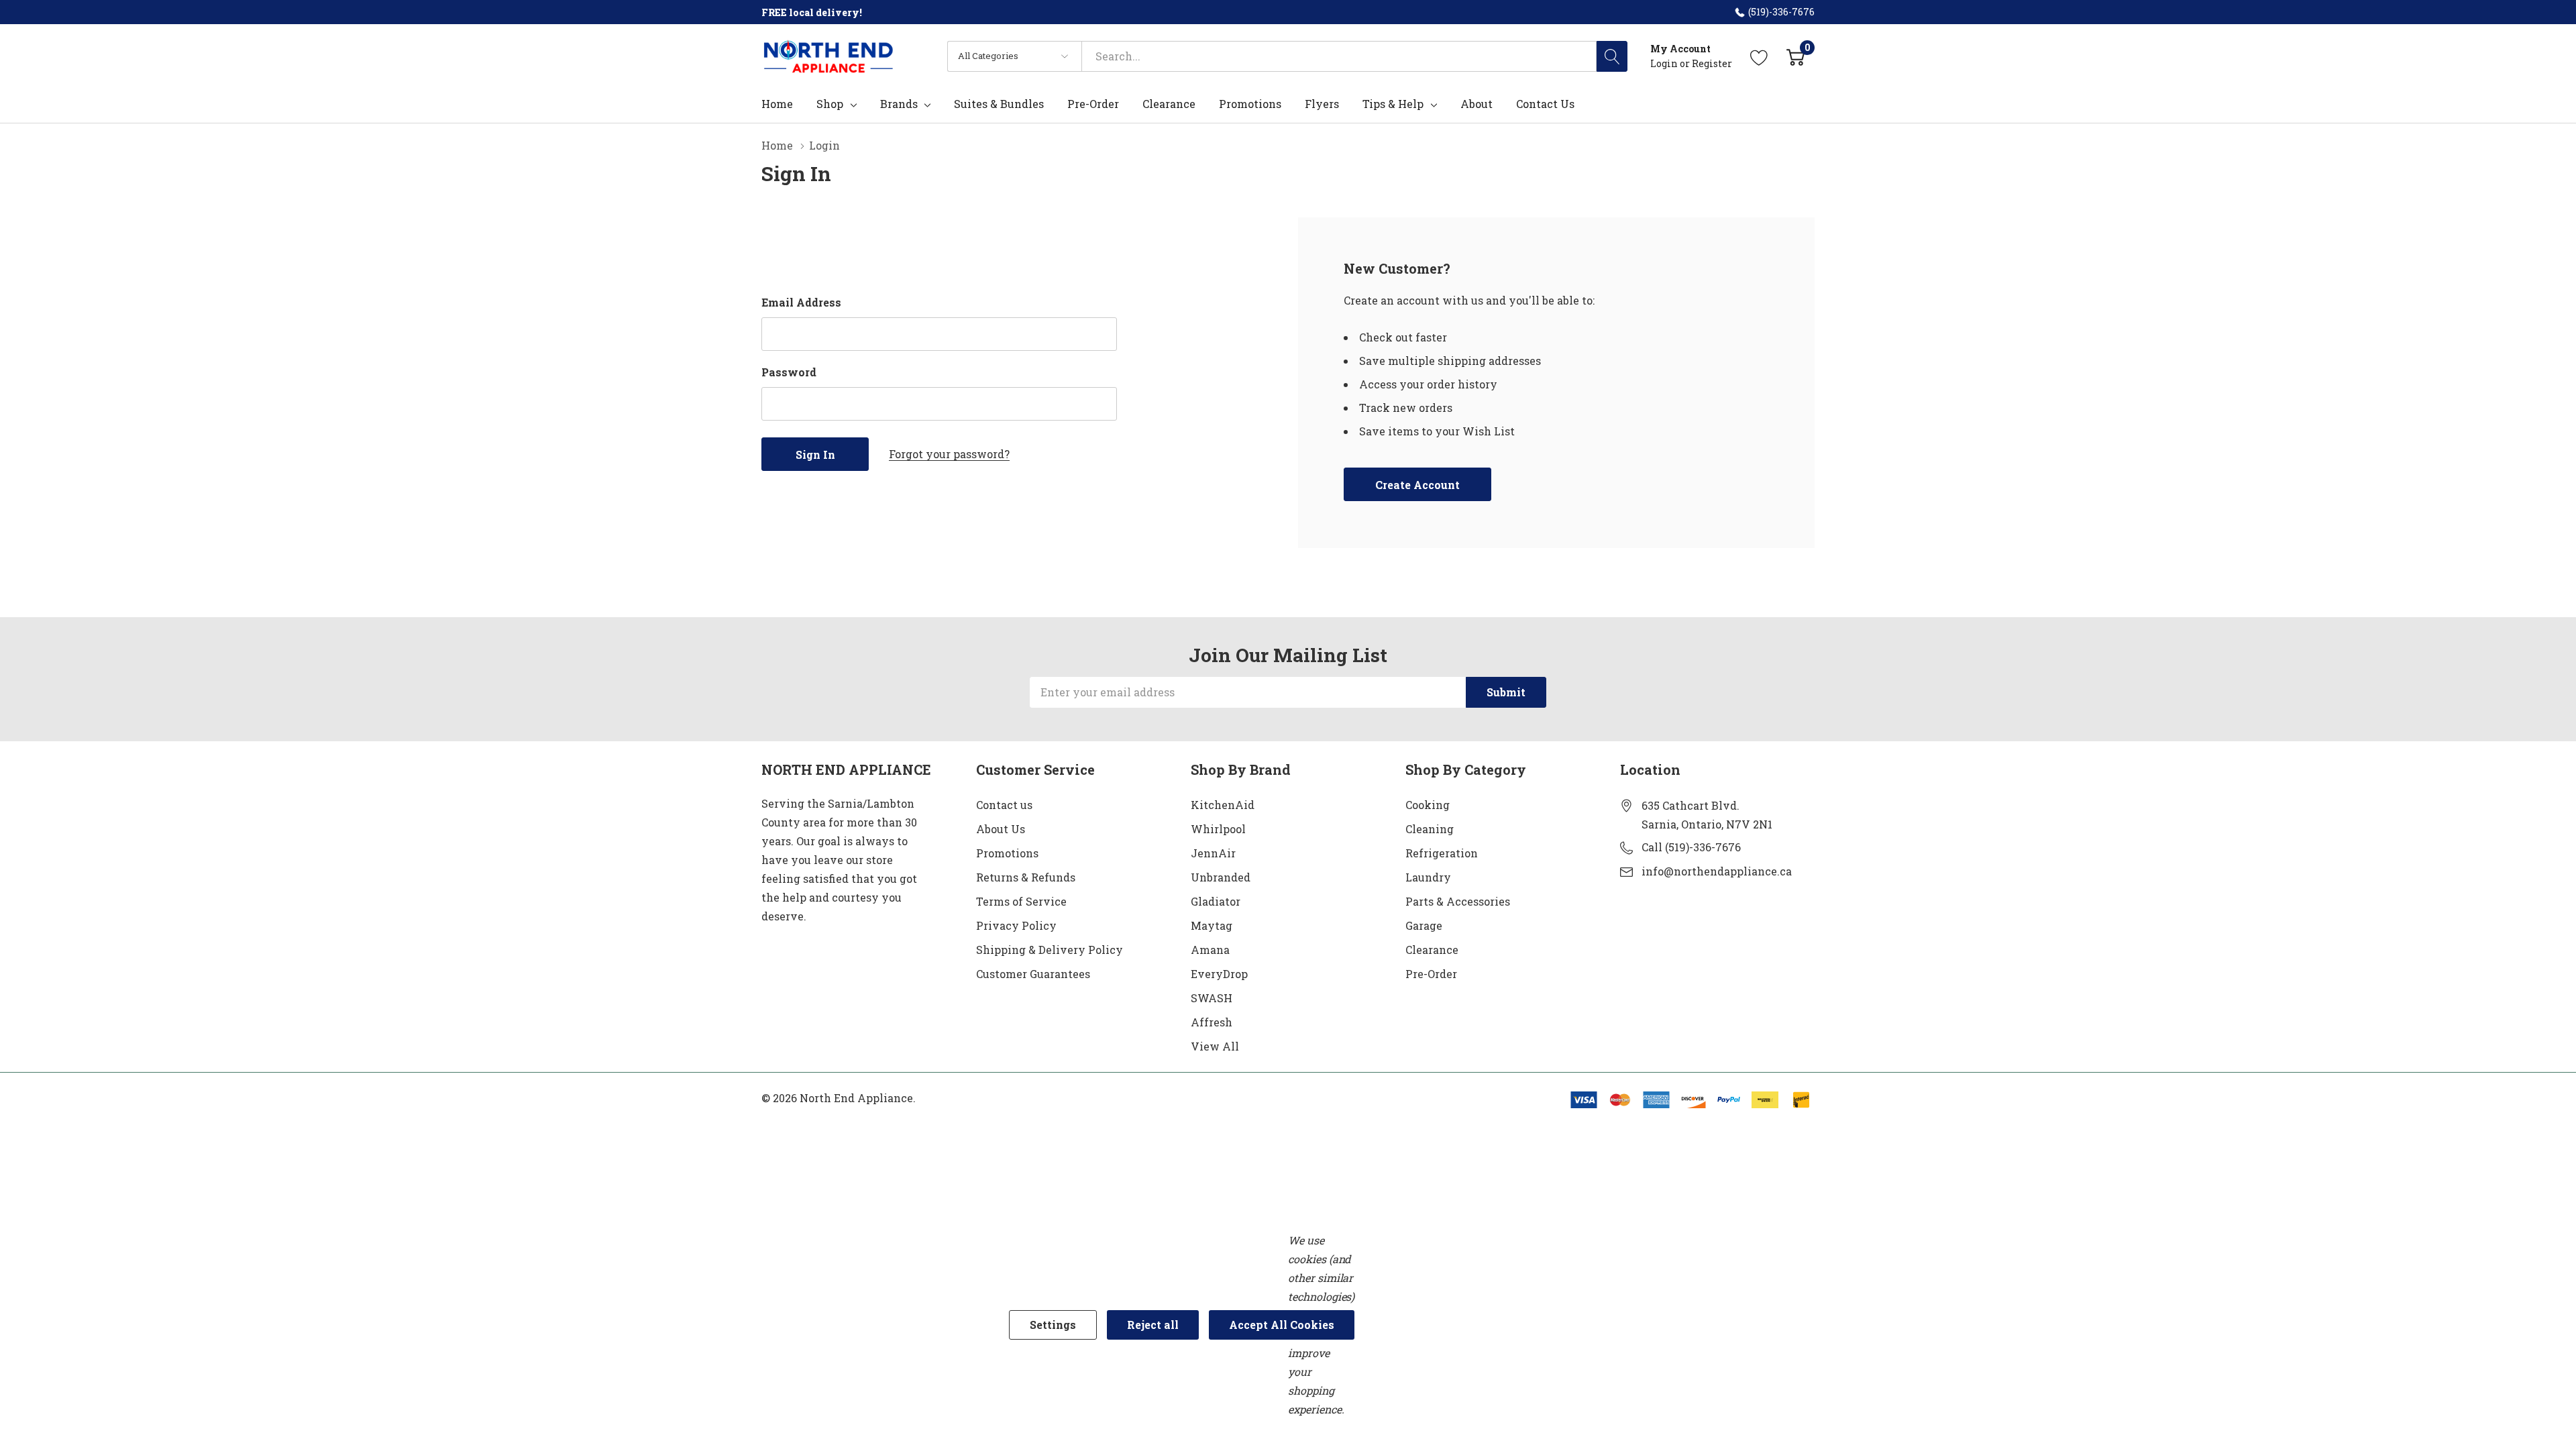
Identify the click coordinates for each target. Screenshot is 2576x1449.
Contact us (1004, 805)
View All (1215, 1046)
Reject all (1153, 1325)
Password (789, 372)
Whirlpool (1218, 829)
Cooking (1428, 805)
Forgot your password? (949, 454)
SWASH (1212, 998)
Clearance (1432, 950)
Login (1665, 63)
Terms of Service (1021, 901)
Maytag (1212, 925)
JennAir (1213, 853)
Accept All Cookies (1282, 1325)
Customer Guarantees (1033, 974)
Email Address (801, 302)
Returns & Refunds (1026, 877)
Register (1712, 63)
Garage (1424, 925)
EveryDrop (1219, 974)
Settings (1053, 1325)
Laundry (1428, 877)
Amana (1210, 950)
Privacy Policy (1016, 925)
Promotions (1007, 853)
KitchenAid (1223, 805)
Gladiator (1216, 901)
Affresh (1212, 1022)
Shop (830, 104)
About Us (1001, 829)
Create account (1417, 485)
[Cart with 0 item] (1795, 56)
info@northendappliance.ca (1717, 871)
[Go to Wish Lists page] (1759, 56)
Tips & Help (1393, 104)
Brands (899, 104)
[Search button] (1612, 56)
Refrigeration (1442, 853)
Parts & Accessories (1458, 901)
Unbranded (1221, 877)
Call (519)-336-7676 (1691, 847)
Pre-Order (1431, 974)
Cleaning (1430, 829)
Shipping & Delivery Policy (1050, 950)
